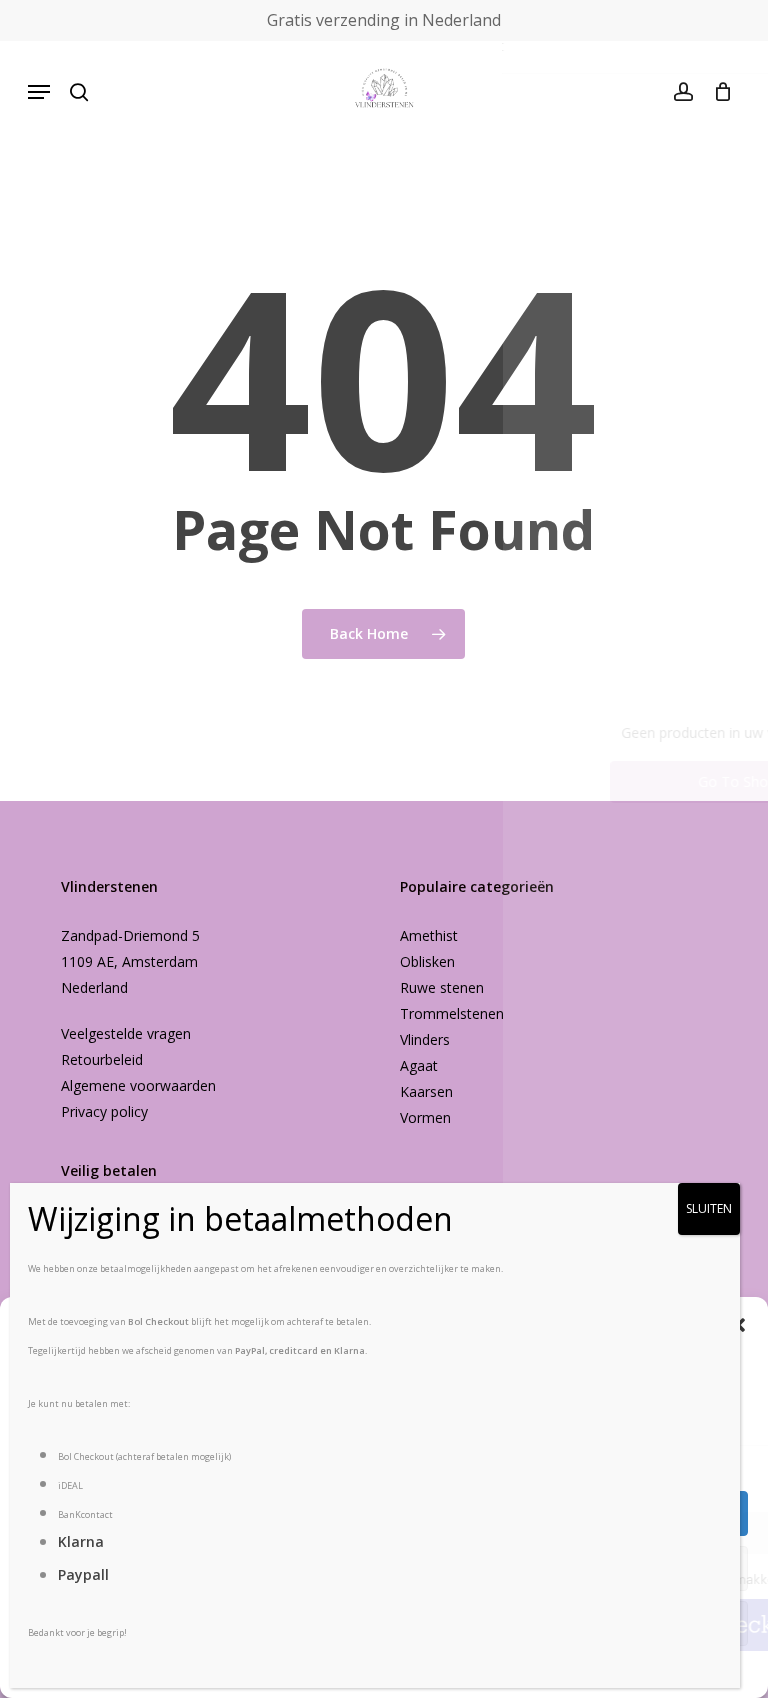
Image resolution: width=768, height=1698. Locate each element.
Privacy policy (104, 1111)
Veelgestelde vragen (126, 1033)
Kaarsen (426, 1091)
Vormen (425, 1117)
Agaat (419, 1065)
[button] (39, 92)
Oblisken (427, 961)
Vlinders (425, 1039)
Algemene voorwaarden (138, 1085)
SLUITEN (709, 1208)
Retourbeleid (102, 1059)
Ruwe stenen (442, 987)
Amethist (429, 935)
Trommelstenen (452, 1013)
